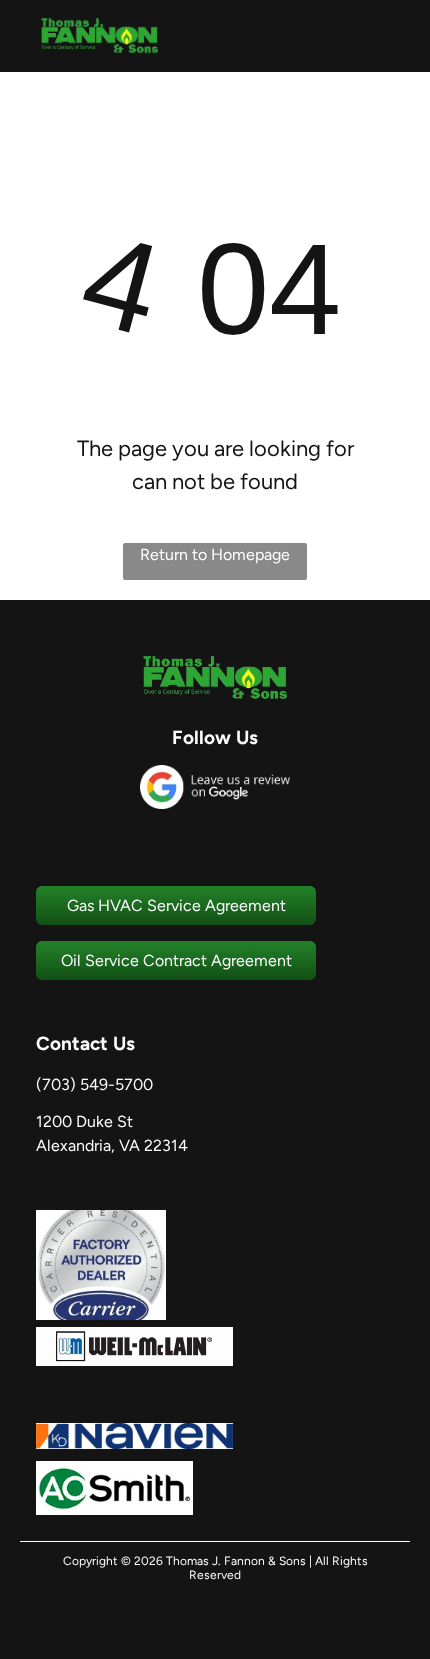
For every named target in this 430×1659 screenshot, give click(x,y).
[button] (382, 36)
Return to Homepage (215, 554)
